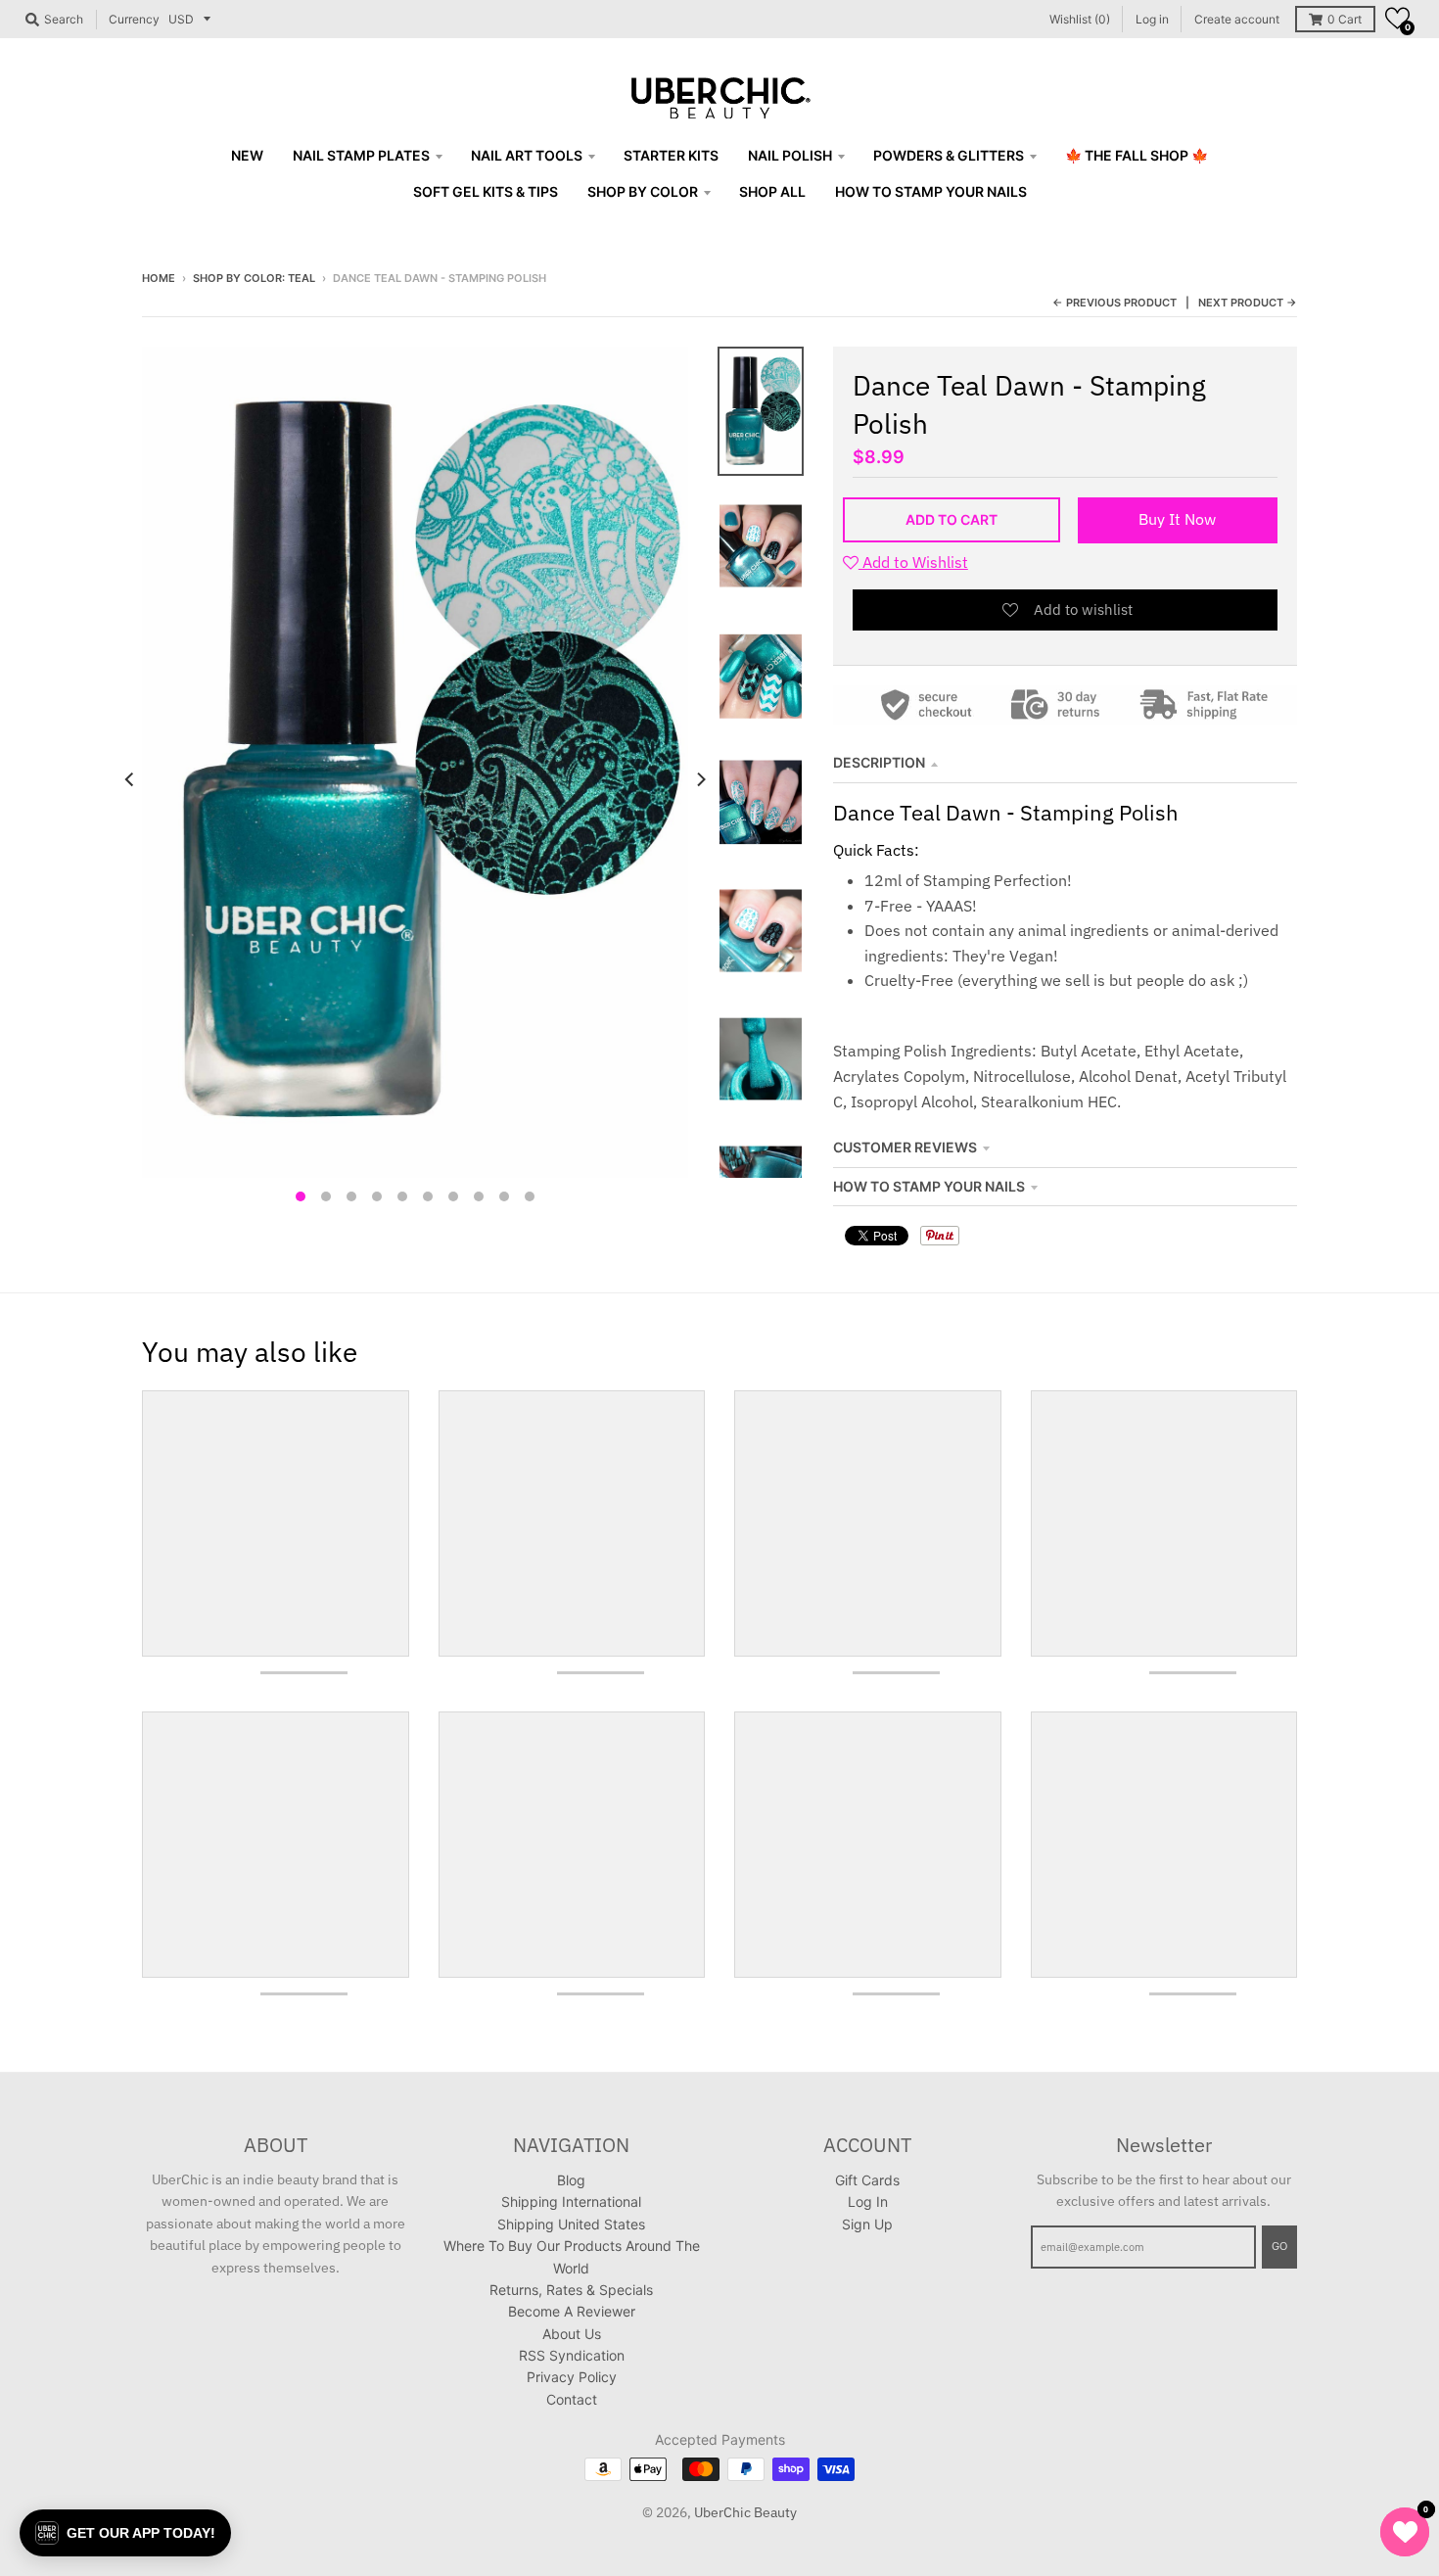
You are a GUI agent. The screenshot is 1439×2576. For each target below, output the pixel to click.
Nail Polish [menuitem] (790, 155)
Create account (1237, 19)
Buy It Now (1177, 519)
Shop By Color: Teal (254, 278)
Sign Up (867, 2224)
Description (879, 762)
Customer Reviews (905, 1147)
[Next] (700, 779)
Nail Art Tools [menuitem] (527, 155)
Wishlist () (1080, 19)
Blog (571, 2180)
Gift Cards (867, 2180)
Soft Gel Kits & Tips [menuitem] (486, 191)
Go (1279, 2246)
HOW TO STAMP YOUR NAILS (929, 1186)
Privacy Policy (572, 2377)
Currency (134, 19)
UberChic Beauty (745, 2512)
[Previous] (130, 779)
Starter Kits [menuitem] (671, 155)
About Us (572, 2334)
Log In (868, 2201)
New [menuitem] (247, 155)
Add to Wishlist (913, 562)
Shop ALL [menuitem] (772, 191)
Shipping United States (571, 2224)
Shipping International (571, 2201)
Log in (1152, 19)
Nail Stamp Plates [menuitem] (361, 155)
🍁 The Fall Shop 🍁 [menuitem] (1137, 155)
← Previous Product (1114, 303)
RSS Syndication (572, 2355)
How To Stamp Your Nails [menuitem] (931, 191)
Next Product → (1248, 303)
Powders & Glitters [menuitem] (949, 155)
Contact (572, 2399)
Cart (1345, 19)
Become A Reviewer (572, 2311)
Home (159, 278)
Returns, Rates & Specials (571, 2290)
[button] (1397, 18)
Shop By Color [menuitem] (643, 191)
